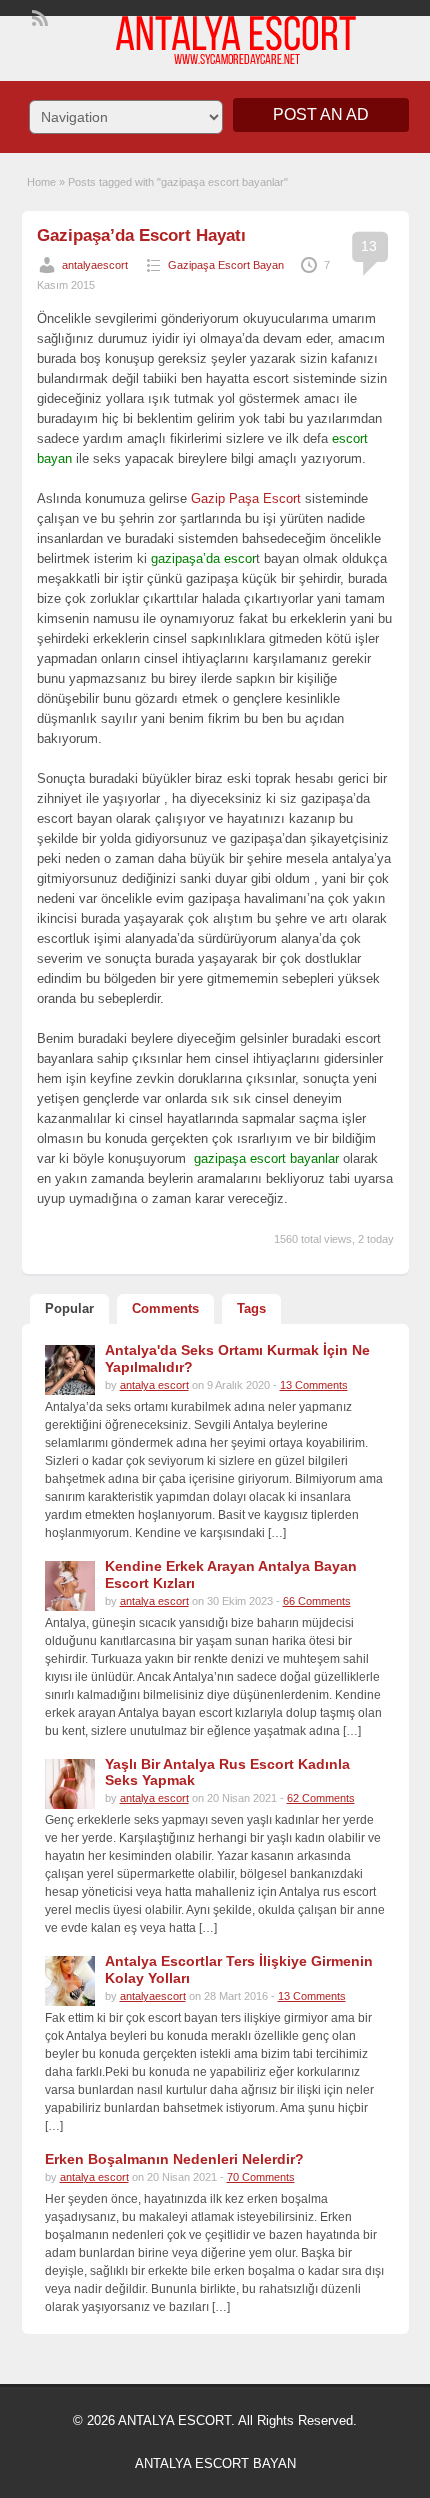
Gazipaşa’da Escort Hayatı (141, 235)
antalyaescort (95, 265)
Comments (165, 1308)
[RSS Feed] (38, 16)
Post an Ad (321, 114)
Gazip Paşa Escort (246, 498)
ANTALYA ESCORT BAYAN (215, 2463)
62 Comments (321, 1798)
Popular (69, 1308)
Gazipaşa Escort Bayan (226, 265)
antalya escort (154, 1385)
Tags (251, 1308)
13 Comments (314, 1385)
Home (41, 182)
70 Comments (261, 2177)
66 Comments (317, 1601)
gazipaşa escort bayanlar (266, 1158)
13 (369, 246)
